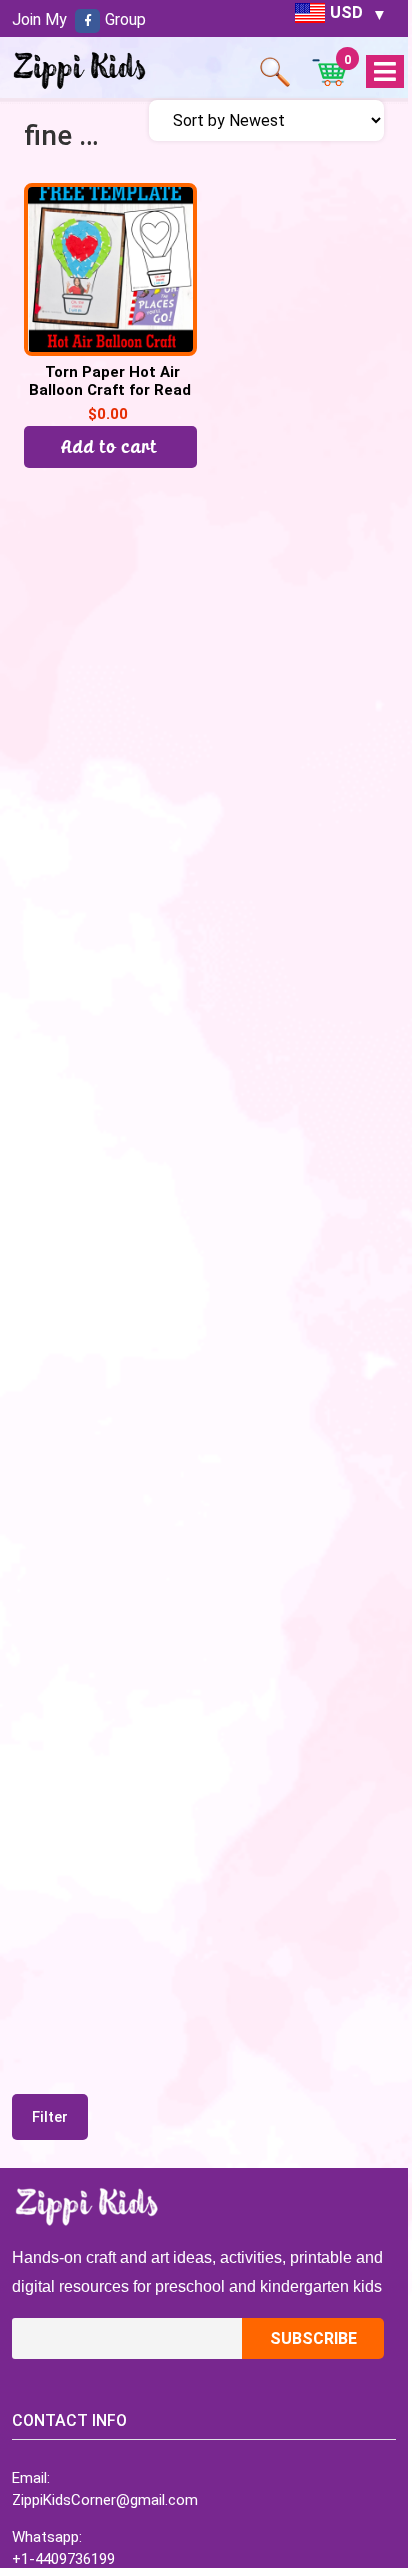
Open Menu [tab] (384, 72)
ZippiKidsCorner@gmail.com (105, 2500)
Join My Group (79, 19)
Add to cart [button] (110, 446)
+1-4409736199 (63, 2559)
